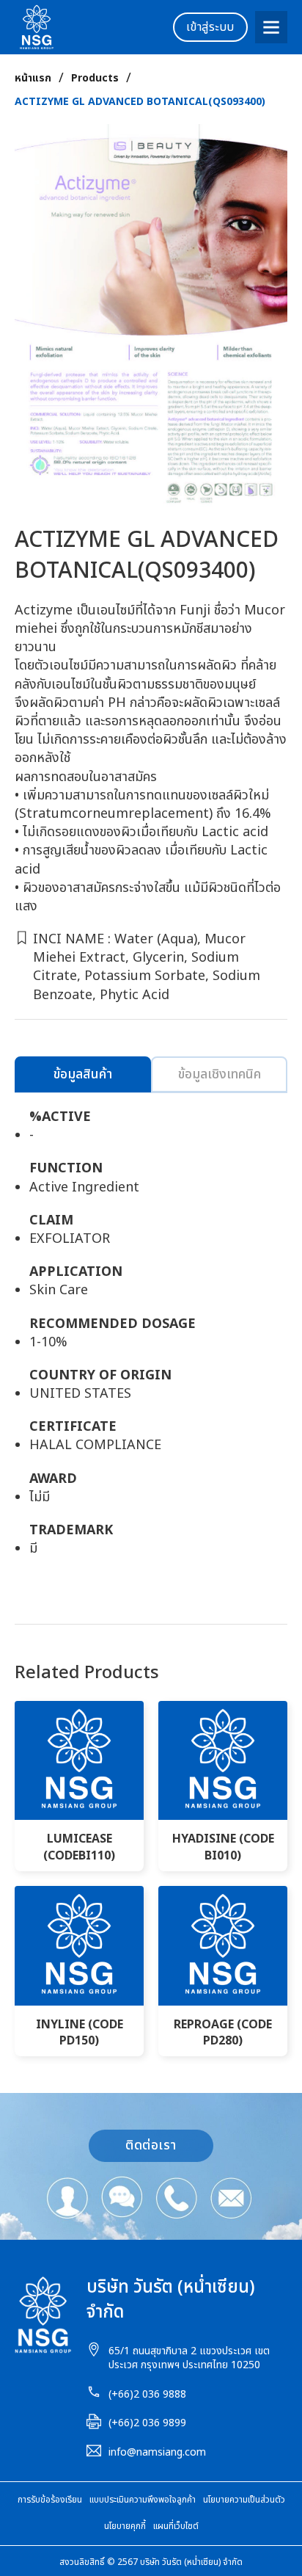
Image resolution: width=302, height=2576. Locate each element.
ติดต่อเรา (151, 2145)
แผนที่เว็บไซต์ (176, 2526)
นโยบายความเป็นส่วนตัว (244, 2500)
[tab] (83, 1074)
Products (95, 79)
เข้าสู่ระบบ (210, 27)
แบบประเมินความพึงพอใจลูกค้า (143, 2500)
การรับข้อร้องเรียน (50, 2500)
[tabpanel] (151, 1340)
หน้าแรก (33, 79)
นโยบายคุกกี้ (125, 2526)
